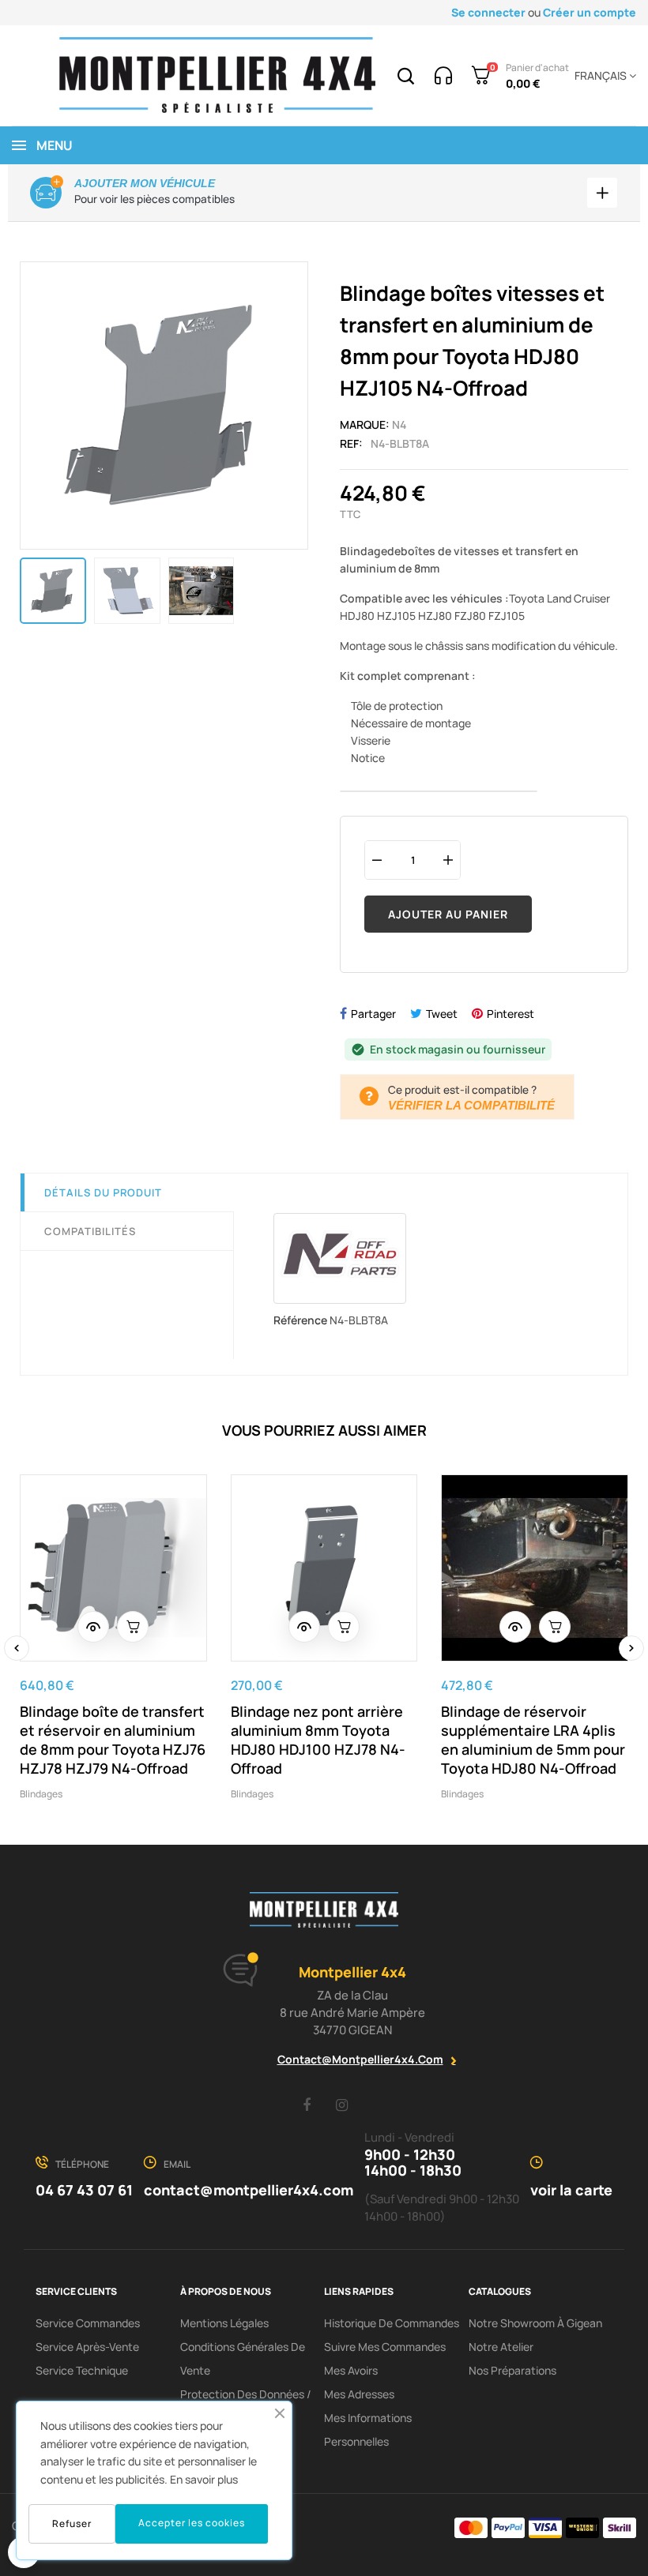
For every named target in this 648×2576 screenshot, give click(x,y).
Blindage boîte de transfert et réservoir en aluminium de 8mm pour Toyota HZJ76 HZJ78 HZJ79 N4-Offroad (113, 1740)
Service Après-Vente (87, 2347)
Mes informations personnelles (368, 2430)
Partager (373, 1014)
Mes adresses (359, 2394)
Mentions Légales (224, 2323)
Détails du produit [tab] (103, 1192)
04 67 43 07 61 (84, 2190)
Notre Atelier (501, 2347)
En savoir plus (204, 2479)
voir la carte (571, 2190)
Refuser (72, 2523)
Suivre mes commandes (385, 2347)
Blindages (41, 1794)
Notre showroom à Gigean (535, 2323)
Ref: (351, 443)
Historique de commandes (392, 2323)
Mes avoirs (351, 2370)
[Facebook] (307, 2105)
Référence (300, 1320)
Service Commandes (88, 2323)
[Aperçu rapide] (93, 1627)
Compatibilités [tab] (90, 1231)
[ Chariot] (133, 1627)
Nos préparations (512, 2370)
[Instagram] (342, 2105)
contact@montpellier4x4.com (360, 2059)
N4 (399, 424)
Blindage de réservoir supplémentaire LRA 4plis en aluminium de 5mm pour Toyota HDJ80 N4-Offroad (533, 1740)
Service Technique (82, 2370)
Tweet (442, 1014)
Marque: (365, 424)
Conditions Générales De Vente (243, 2358)
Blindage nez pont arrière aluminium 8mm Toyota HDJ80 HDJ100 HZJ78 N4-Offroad (318, 1740)
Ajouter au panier (448, 914)
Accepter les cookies (192, 2523)
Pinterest (510, 1014)
